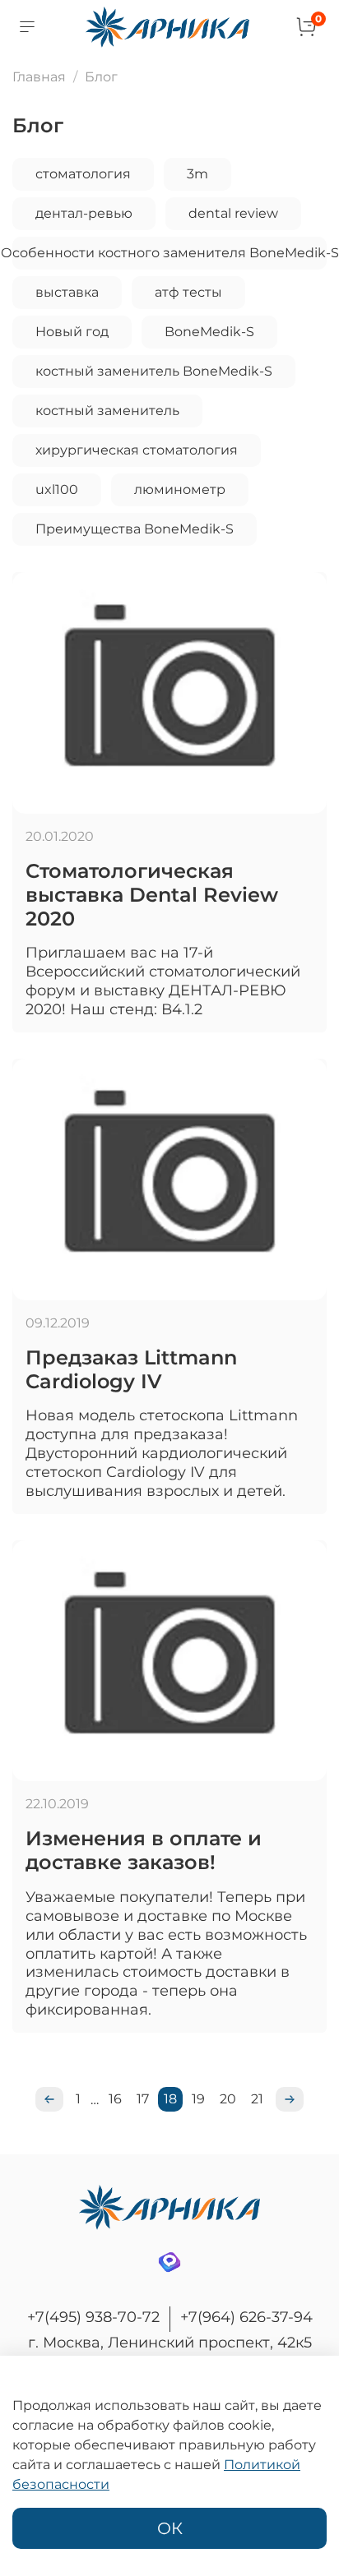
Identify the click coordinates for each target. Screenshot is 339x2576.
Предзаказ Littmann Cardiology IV (131, 1369)
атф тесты (188, 292)
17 (143, 2099)
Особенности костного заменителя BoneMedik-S (169, 253)
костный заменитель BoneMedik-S (154, 371)
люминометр (180, 489)
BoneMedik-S (209, 332)
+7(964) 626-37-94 (246, 2317)
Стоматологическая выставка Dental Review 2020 (152, 895)
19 (198, 2099)
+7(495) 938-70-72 (93, 2317)
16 (115, 2099)
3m (197, 174)
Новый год (72, 332)
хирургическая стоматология (137, 450)
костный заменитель (107, 411)
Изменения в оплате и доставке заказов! (144, 1850)
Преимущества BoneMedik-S (135, 529)
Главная (39, 77)
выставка (67, 292)
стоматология (83, 174)
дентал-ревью (84, 213)
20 (228, 2099)
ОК (170, 2528)
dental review (233, 213)
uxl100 (57, 489)
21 (257, 2099)
